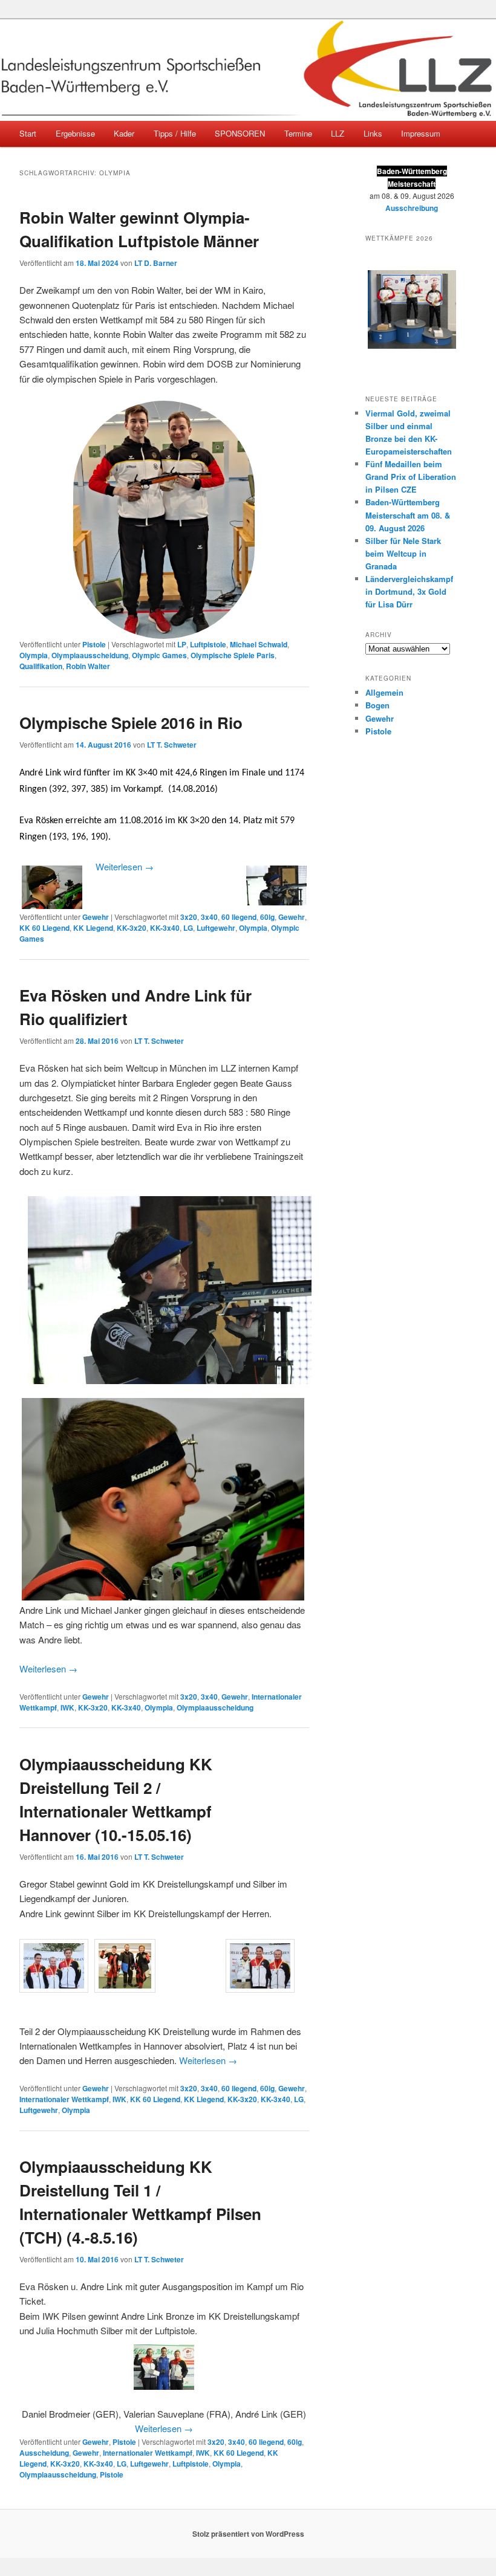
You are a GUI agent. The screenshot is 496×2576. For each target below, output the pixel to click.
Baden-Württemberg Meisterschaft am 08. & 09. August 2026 (408, 515)
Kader (124, 133)
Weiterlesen (125, 866)
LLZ (338, 133)
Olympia (34, 655)
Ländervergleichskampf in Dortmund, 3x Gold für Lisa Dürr (409, 591)
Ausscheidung (44, 2453)
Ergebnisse (75, 133)
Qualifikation (41, 666)
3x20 (189, 917)
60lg (267, 917)
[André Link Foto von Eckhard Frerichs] (92, 868)
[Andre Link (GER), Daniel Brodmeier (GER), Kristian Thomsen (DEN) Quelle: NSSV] (159, 1942)
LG (188, 928)
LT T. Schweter (172, 745)
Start (28, 133)
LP (182, 644)
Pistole (94, 644)
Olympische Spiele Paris (233, 655)
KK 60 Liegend (44, 928)
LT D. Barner (156, 263)
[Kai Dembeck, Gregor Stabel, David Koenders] (157, 1942)
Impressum (421, 133)
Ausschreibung (412, 208)
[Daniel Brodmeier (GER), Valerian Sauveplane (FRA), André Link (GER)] (164, 2367)
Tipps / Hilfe (175, 133)
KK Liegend (93, 928)
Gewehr (96, 917)
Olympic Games (159, 655)
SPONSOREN (240, 133)
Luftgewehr (216, 928)
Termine (298, 133)
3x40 (209, 917)
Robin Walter (88, 666)
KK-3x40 (165, 928)
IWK (67, 1707)
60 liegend (239, 917)
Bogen (377, 705)
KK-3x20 (132, 928)
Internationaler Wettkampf (64, 2099)
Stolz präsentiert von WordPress (248, 2534)
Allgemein (384, 692)
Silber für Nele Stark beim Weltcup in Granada (403, 553)
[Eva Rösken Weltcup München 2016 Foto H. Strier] (167, 1290)
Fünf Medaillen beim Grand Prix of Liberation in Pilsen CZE (411, 477)
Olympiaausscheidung (90, 655)
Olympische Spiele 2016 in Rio (131, 723)
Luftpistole (208, 644)
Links (373, 133)
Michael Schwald (259, 644)
